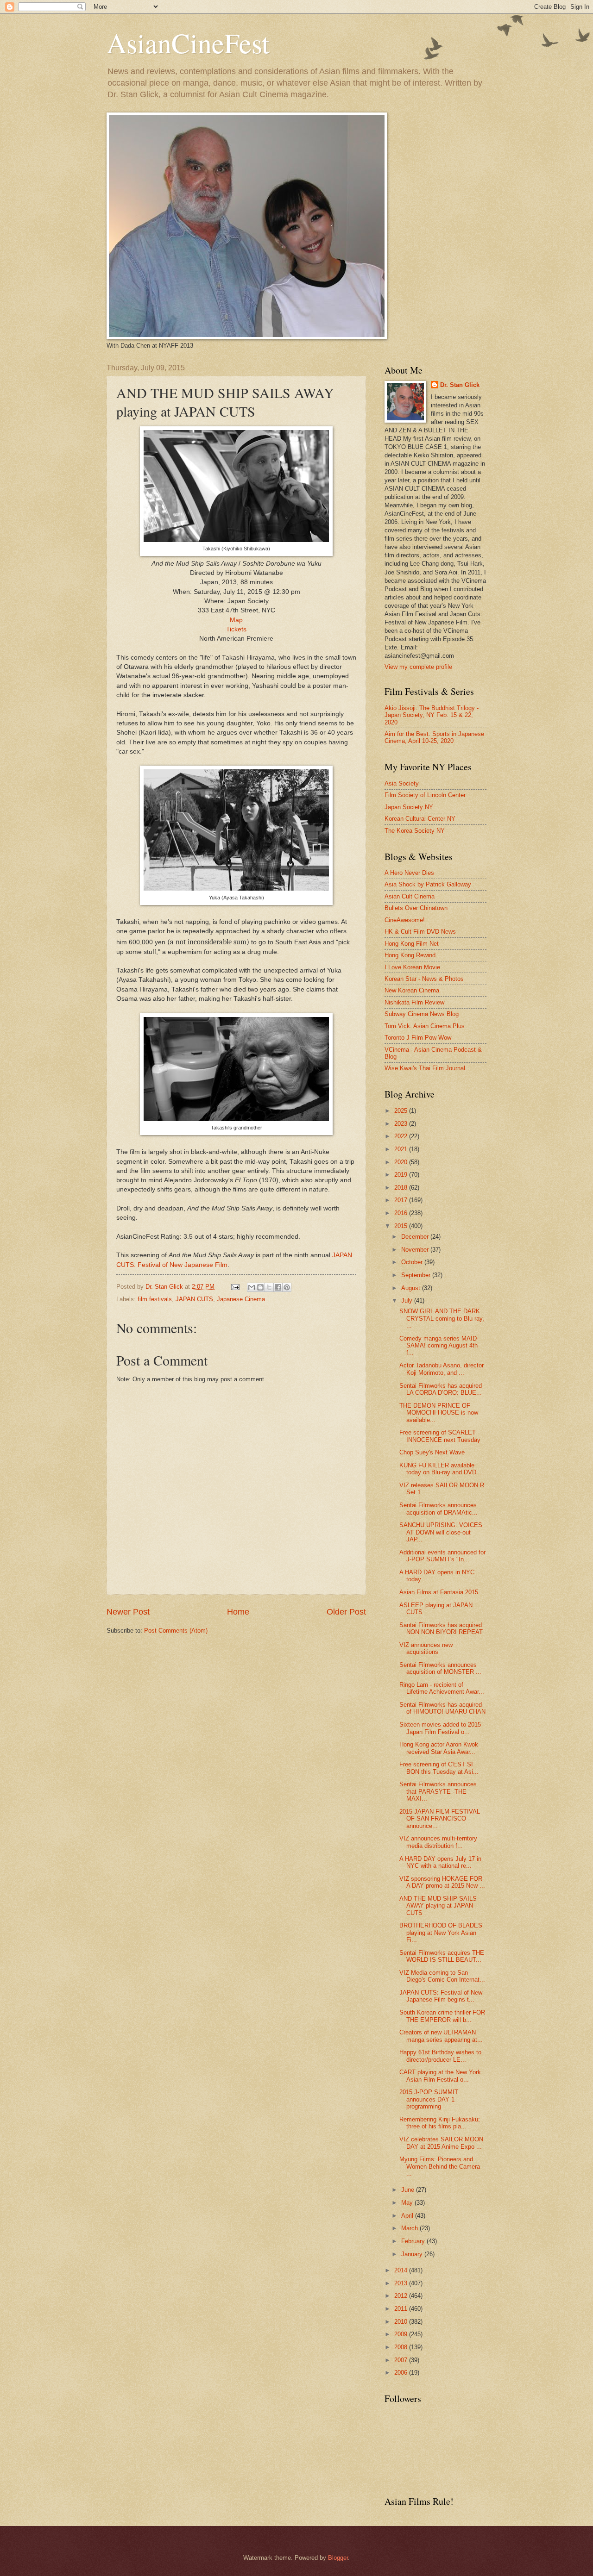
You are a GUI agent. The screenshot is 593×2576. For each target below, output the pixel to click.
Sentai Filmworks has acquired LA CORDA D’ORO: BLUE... (441, 1389)
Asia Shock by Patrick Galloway (428, 884)
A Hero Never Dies (409, 873)
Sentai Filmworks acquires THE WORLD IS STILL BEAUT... (442, 1956)
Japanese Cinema (241, 1299)
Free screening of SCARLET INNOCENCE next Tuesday (440, 1436)
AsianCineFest (188, 43)
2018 (402, 1188)
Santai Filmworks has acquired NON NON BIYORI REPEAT (441, 1628)
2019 (402, 1175)
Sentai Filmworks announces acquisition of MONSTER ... (440, 1668)
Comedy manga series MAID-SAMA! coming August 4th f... (439, 1346)
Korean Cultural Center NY (420, 819)
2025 (402, 1111)
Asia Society (402, 783)
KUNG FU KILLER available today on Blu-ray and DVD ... (442, 1469)
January (413, 2254)
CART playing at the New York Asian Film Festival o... (440, 2076)
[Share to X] (269, 1287)
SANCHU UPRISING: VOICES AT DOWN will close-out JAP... (441, 1532)
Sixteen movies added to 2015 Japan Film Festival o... (440, 1728)
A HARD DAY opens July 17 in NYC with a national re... (440, 1862)
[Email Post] (235, 1287)
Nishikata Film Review (414, 1002)
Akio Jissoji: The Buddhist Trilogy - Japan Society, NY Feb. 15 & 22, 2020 (432, 715)
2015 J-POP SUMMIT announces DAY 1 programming (429, 2099)
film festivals (155, 1299)
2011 (402, 2309)
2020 (402, 1162)
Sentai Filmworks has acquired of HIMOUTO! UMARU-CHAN (442, 1708)
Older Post (346, 1612)
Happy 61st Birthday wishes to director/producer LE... (440, 2056)
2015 (402, 1226)
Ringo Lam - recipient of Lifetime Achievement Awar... (442, 1688)
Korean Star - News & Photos (424, 979)
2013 (402, 2283)
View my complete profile (418, 667)
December (416, 1237)
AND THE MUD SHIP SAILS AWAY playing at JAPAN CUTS (438, 1906)
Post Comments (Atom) (176, 1631)
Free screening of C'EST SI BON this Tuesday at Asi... (439, 1768)
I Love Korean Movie (412, 967)
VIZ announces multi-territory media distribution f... (438, 1842)
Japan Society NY (409, 807)
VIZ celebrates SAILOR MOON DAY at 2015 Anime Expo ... (441, 2143)
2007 (402, 2360)
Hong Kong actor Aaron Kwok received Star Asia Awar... (439, 1748)
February (414, 2241)
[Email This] (252, 1287)
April (408, 2216)
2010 (402, 2322)
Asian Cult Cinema (410, 896)
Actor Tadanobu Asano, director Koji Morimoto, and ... (442, 1369)
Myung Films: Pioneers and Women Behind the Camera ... (440, 2166)
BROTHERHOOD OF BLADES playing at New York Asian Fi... (441, 1933)
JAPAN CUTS (194, 1299)
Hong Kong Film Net (412, 944)
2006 (402, 2373)
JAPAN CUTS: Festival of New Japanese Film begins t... (441, 1996)
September (417, 1275)
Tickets (236, 629)
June (409, 2190)
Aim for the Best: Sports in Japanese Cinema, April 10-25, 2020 (434, 737)
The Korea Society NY (415, 831)
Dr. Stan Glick (460, 385)
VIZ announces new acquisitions (426, 1648)
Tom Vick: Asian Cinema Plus (425, 1026)
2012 (402, 2296)
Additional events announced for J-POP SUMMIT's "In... (442, 1556)
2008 (402, 2347)
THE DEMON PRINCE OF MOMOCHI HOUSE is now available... (439, 1413)
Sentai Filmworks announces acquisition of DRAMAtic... (438, 1509)
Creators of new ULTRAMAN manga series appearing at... (441, 2036)
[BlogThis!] (260, 1287)
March (410, 2228)
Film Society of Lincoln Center (425, 795)
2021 (402, 1149)
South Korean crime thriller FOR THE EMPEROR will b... (442, 2016)
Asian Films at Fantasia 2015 (439, 1592)
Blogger (338, 2558)
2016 (402, 1213)
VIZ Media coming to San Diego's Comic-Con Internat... (442, 1976)
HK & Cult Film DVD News (420, 932)
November (416, 1250)
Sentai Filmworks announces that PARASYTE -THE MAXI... (438, 1791)
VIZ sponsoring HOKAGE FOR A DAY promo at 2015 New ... (442, 1882)
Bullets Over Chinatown (416, 908)
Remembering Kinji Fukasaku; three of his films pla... (440, 2123)
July (408, 1300)
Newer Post (128, 1612)
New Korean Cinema (412, 990)
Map (236, 620)
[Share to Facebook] (278, 1287)
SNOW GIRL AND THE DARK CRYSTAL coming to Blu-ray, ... (442, 1318)
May (408, 2203)
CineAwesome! (405, 920)
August (412, 1288)
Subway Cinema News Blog (422, 1014)
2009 (402, 2334)
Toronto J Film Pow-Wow (418, 1038)
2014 (402, 2270)
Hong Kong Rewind (410, 955)
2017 (402, 1200)
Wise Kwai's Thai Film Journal (425, 1068)
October (413, 1262)
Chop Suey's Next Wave (432, 1452)
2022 (402, 1136)
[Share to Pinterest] (287, 1287)
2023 (402, 1124)
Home (238, 1612)
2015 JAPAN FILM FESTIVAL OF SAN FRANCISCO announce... (440, 1819)
